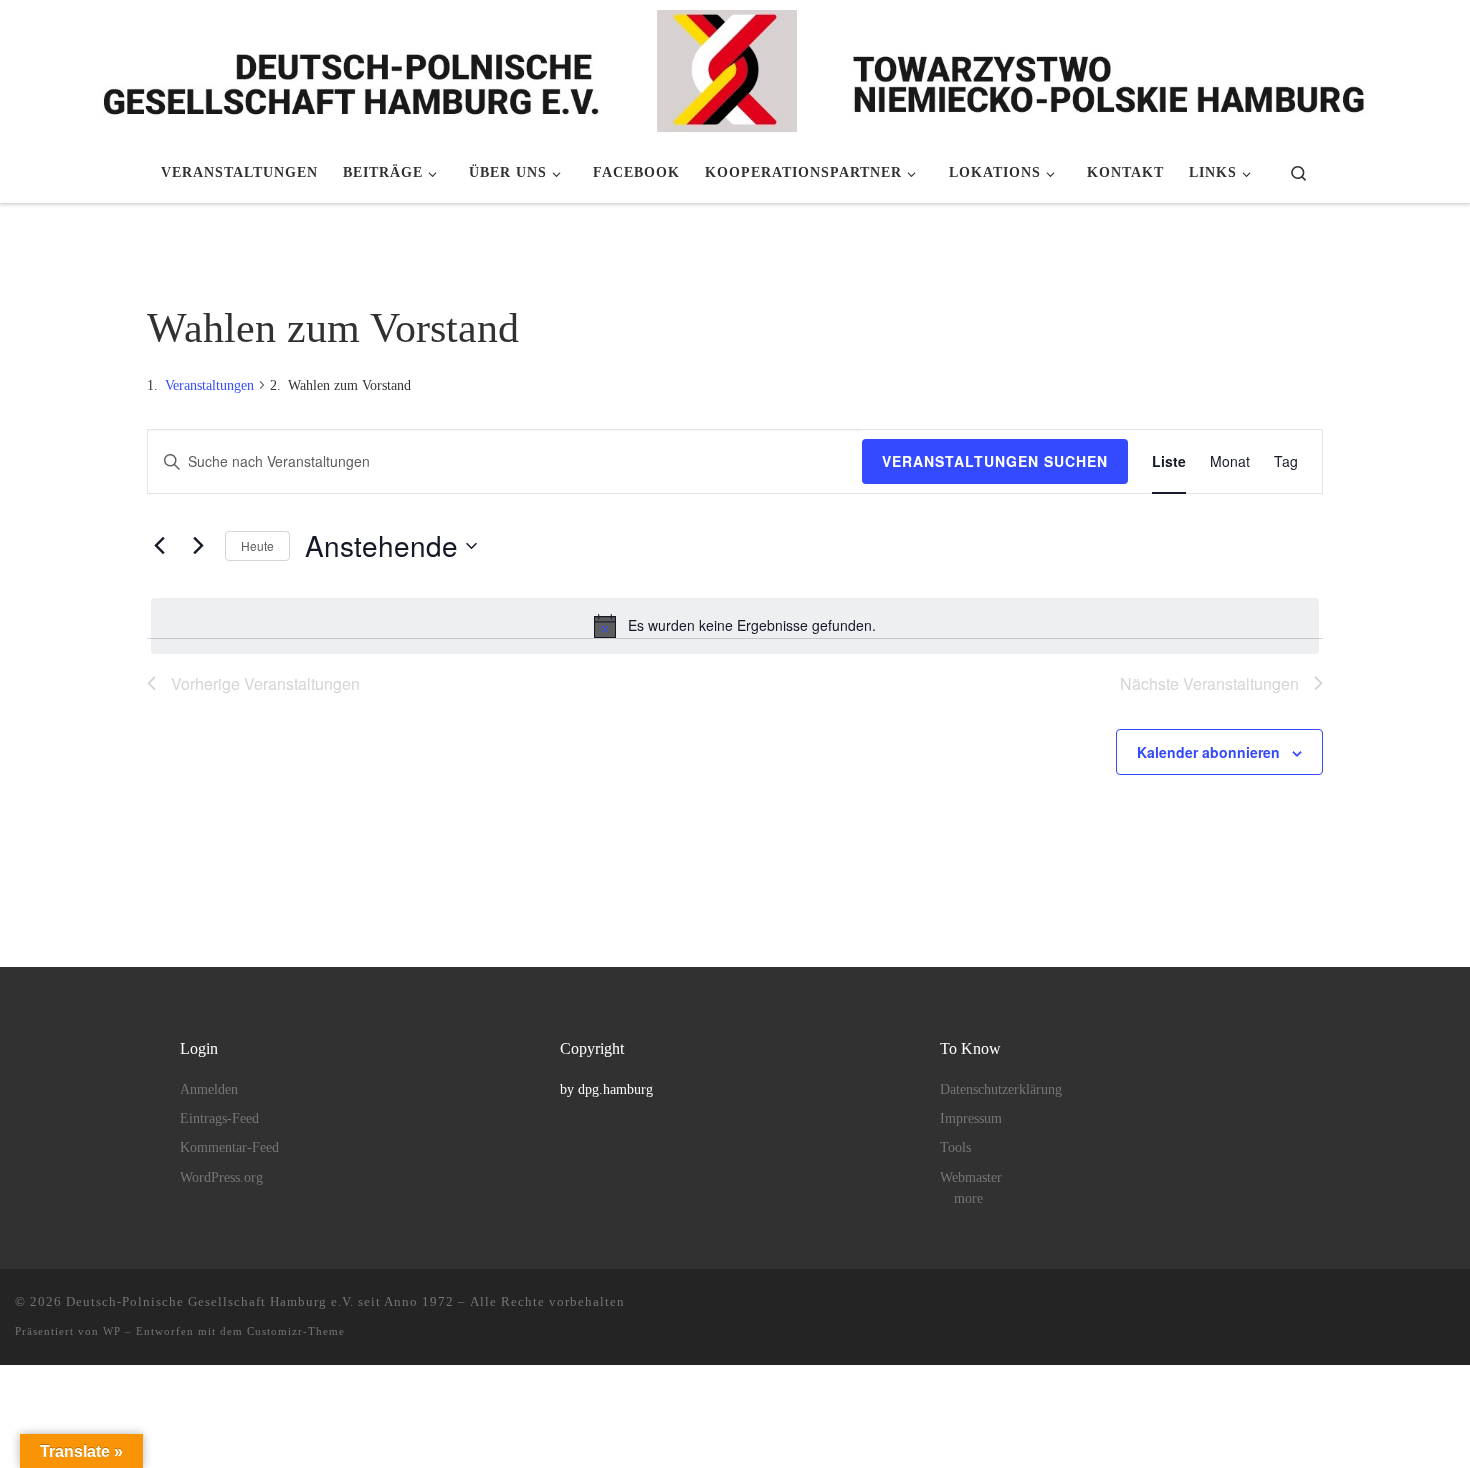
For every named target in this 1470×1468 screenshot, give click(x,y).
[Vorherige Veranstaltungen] (159, 546)
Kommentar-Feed (229, 1147)
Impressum (971, 1118)
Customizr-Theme (296, 1331)
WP (112, 1331)
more (968, 1198)
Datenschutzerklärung (1001, 1089)
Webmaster (971, 1177)
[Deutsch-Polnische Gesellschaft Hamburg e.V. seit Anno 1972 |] (735, 67)
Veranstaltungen (209, 385)
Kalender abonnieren (1208, 752)
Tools (955, 1147)
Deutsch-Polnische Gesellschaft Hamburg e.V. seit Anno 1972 (260, 1301)
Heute (257, 545)
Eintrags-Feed (219, 1118)
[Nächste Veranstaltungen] (198, 546)
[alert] (735, 626)
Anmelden (209, 1089)
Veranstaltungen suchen (995, 461)
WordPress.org (221, 1177)
